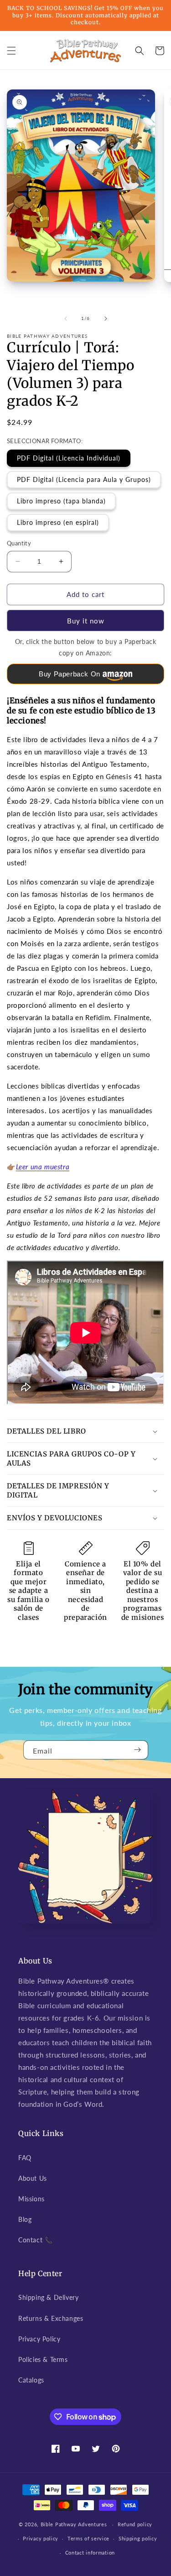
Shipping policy (138, 2538)
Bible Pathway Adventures (74, 2524)
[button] (11, 51)
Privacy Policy (39, 2339)
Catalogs (31, 2380)
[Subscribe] (138, 1750)
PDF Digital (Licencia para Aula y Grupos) (84, 479)
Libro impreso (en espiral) (58, 522)
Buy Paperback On (70, 674)
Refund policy (135, 2524)
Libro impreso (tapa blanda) (61, 501)
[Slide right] (106, 319)
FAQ (25, 2158)
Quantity (19, 543)
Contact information (90, 2552)
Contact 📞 (35, 2240)
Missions (31, 2199)
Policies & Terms (43, 2359)
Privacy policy (41, 2538)
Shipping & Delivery (48, 2297)
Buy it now (86, 621)
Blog (25, 2219)
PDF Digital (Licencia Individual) (69, 458)
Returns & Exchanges (51, 2318)
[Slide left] (66, 319)
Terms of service (88, 2538)
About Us (33, 2178)
